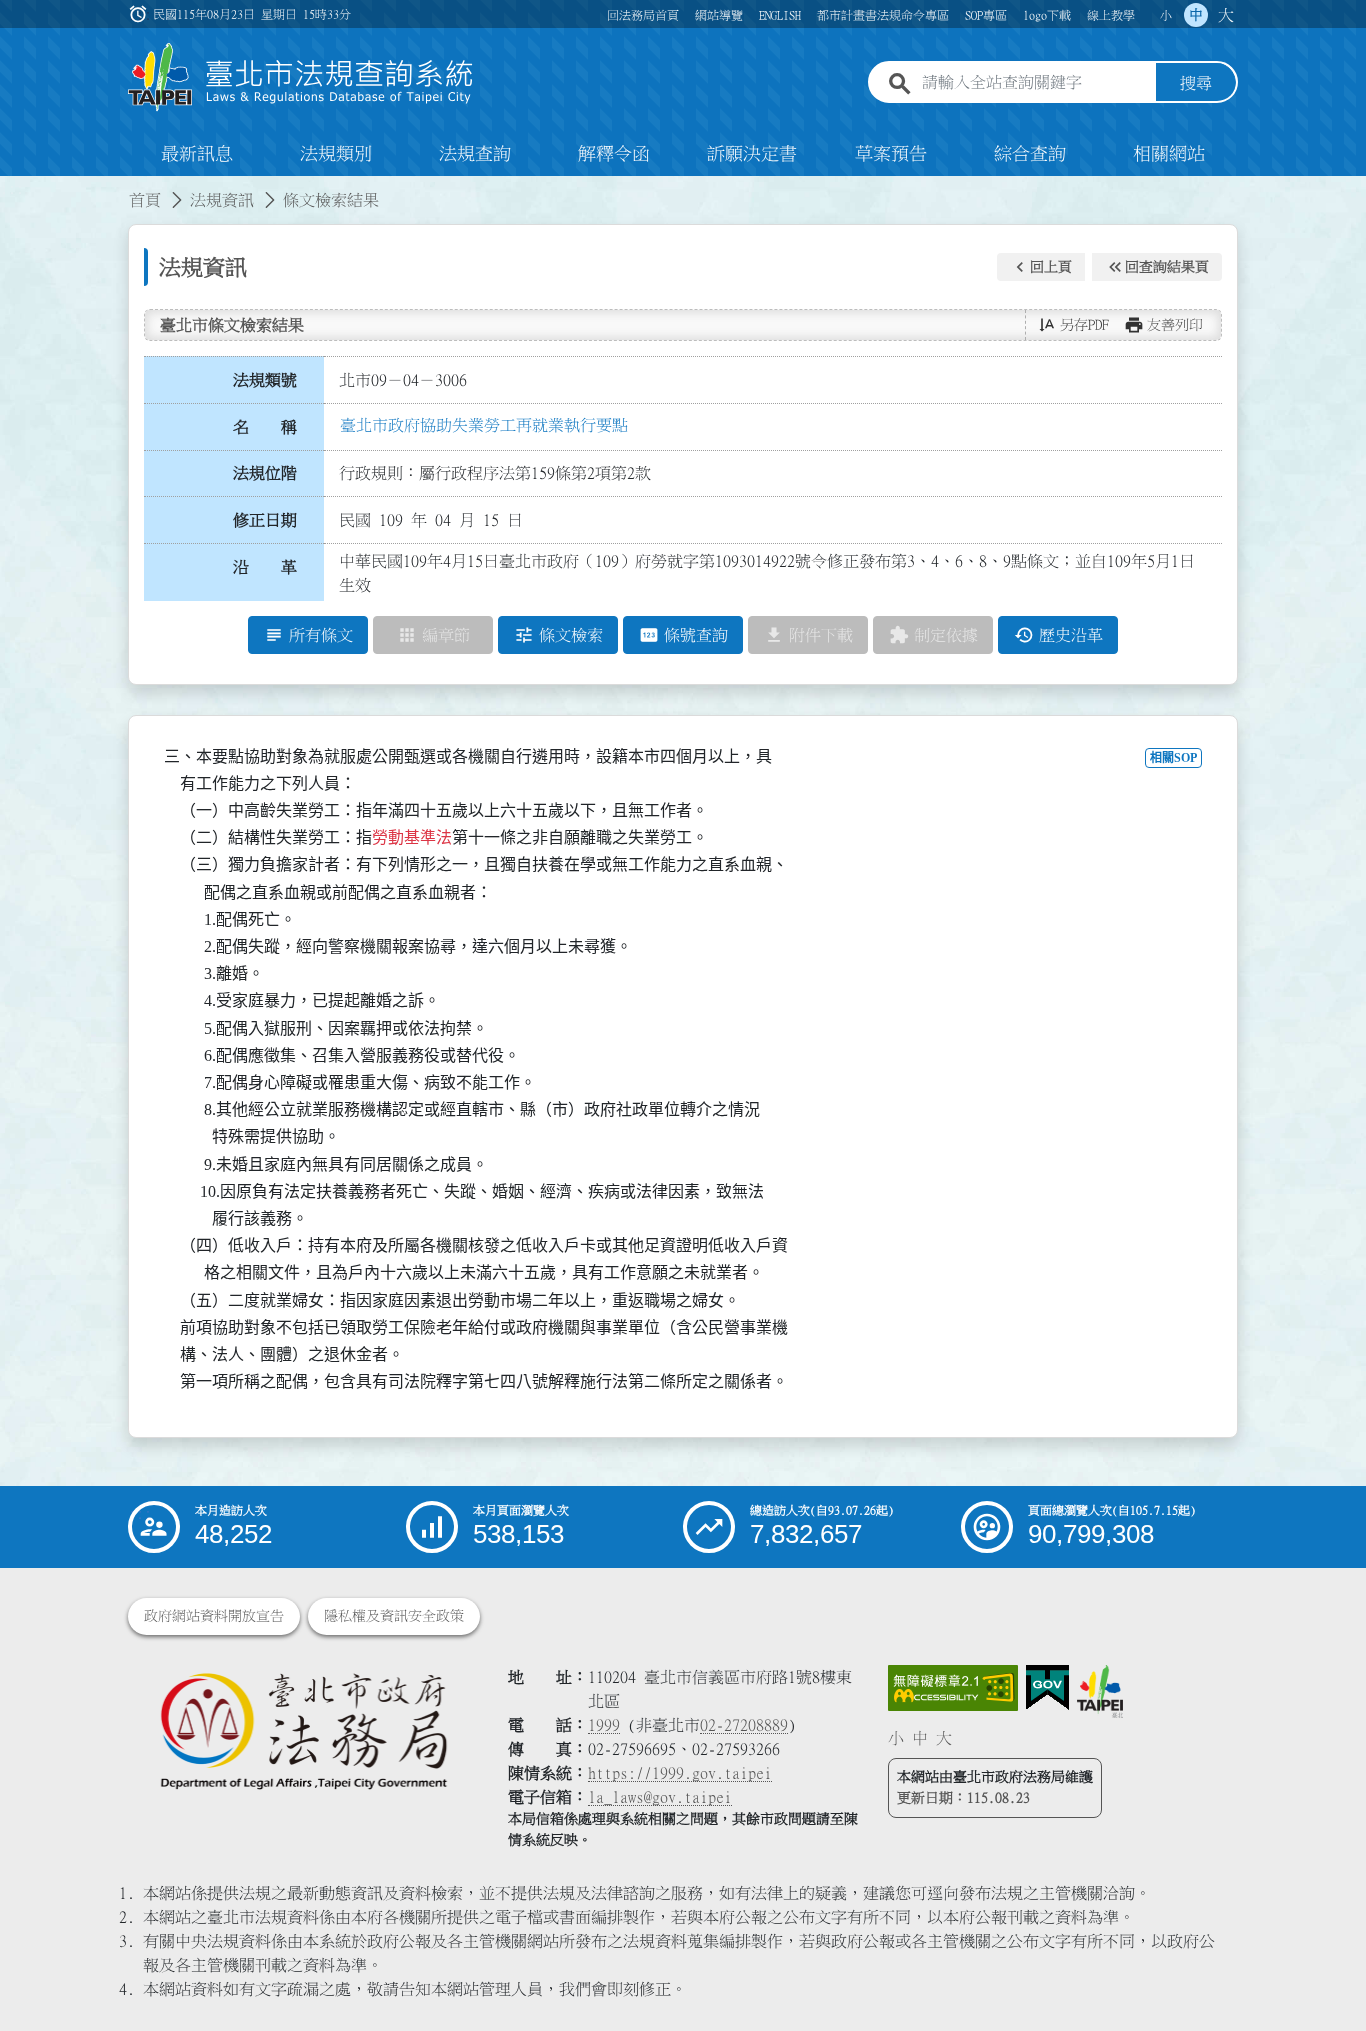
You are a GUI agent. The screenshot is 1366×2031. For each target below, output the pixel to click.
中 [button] (1196, 15)
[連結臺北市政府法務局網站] (303, 1729)
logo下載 (1047, 15)
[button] (1041, 267)
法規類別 (336, 154)
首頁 (145, 200)
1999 (604, 1725)
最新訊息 (197, 154)
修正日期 (265, 520)
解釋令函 (614, 154)
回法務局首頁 (643, 15)
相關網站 (1169, 154)
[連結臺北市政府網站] (1100, 1691)
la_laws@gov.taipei (660, 1797)
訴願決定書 (752, 154)
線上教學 (1111, 15)
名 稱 (265, 427)
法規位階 (265, 473)
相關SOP (1173, 758)
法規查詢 (475, 154)
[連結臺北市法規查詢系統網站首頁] (301, 77)
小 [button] (1166, 15)
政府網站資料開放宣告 (214, 1616)
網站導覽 (719, 15)
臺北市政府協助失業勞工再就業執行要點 (484, 425)
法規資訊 (222, 200)
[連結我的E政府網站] (1047, 1688)
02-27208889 (744, 1725)
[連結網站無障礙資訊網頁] (953, 1688)
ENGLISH (780, 15)
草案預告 (891, 154)
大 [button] (1226, 15)
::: (12, 188)
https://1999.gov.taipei (680, 1773)
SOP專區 (986, 15)
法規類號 (265, 380)
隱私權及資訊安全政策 (394, 1616)
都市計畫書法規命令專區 (883, 15)
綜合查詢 (1030, 154)
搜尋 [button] (1196, 83)
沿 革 (265, 567)
